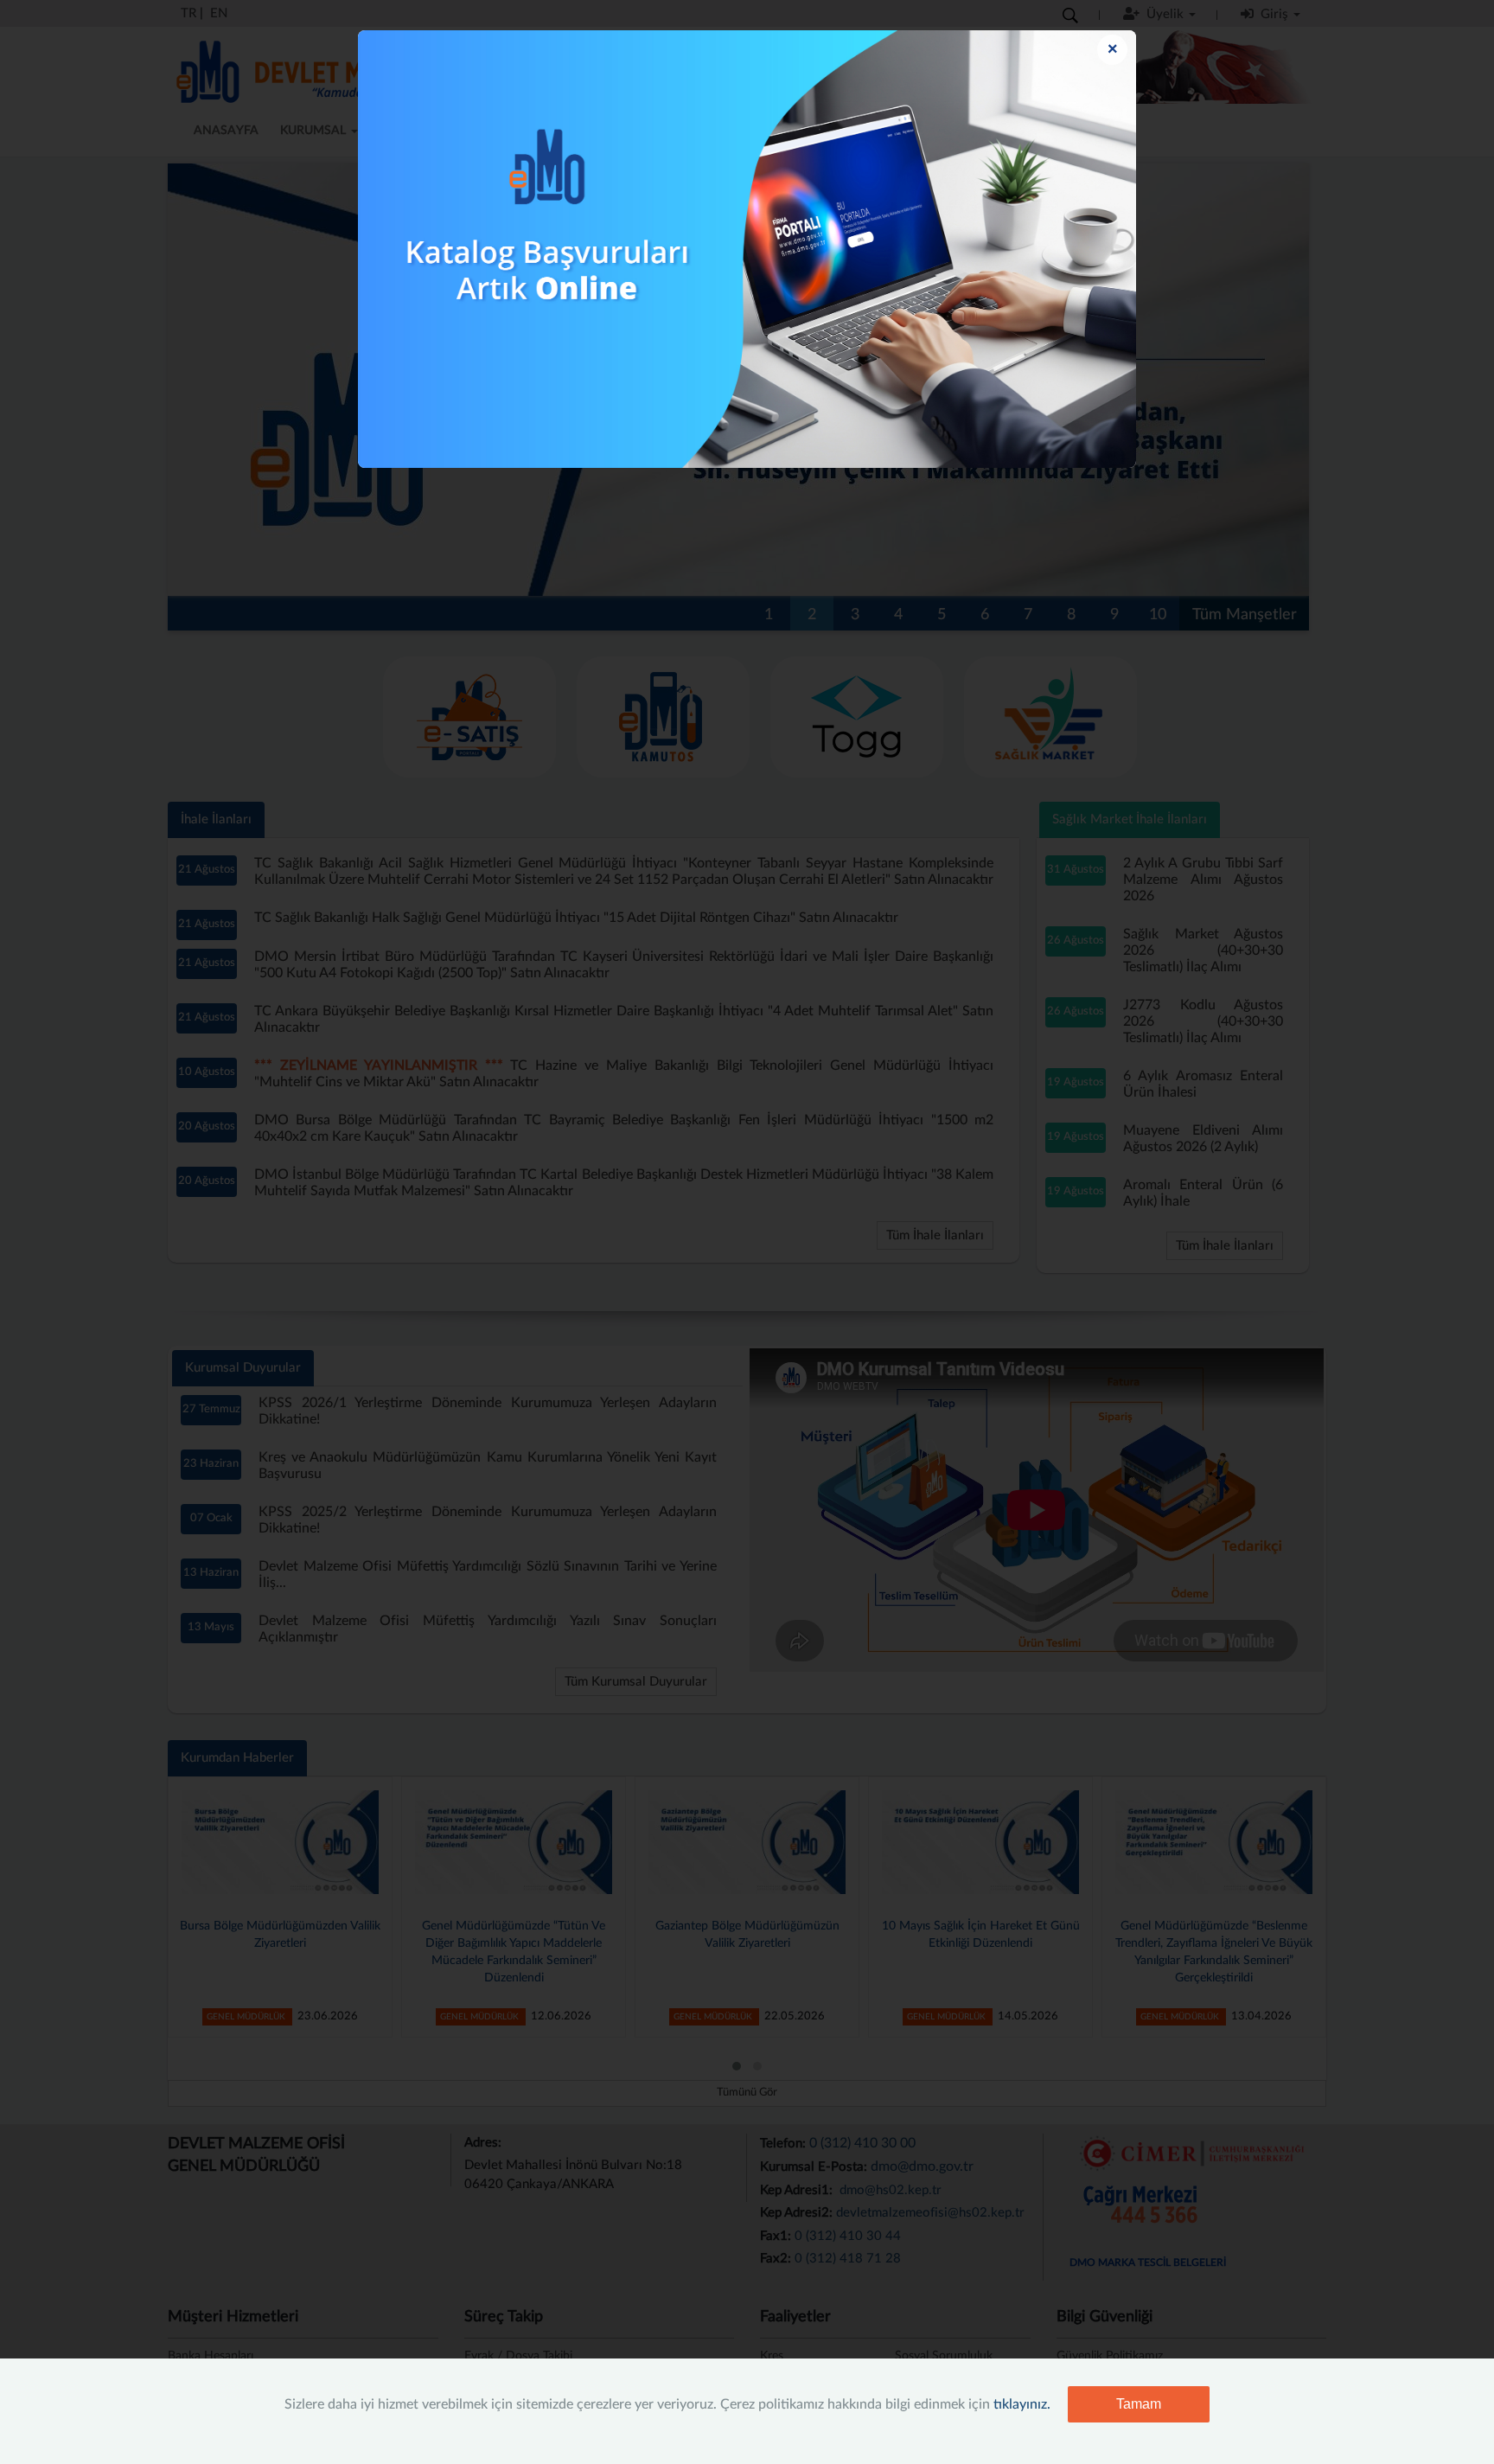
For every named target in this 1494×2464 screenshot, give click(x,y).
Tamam (1139, 2404)
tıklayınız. (1022, 2404)
